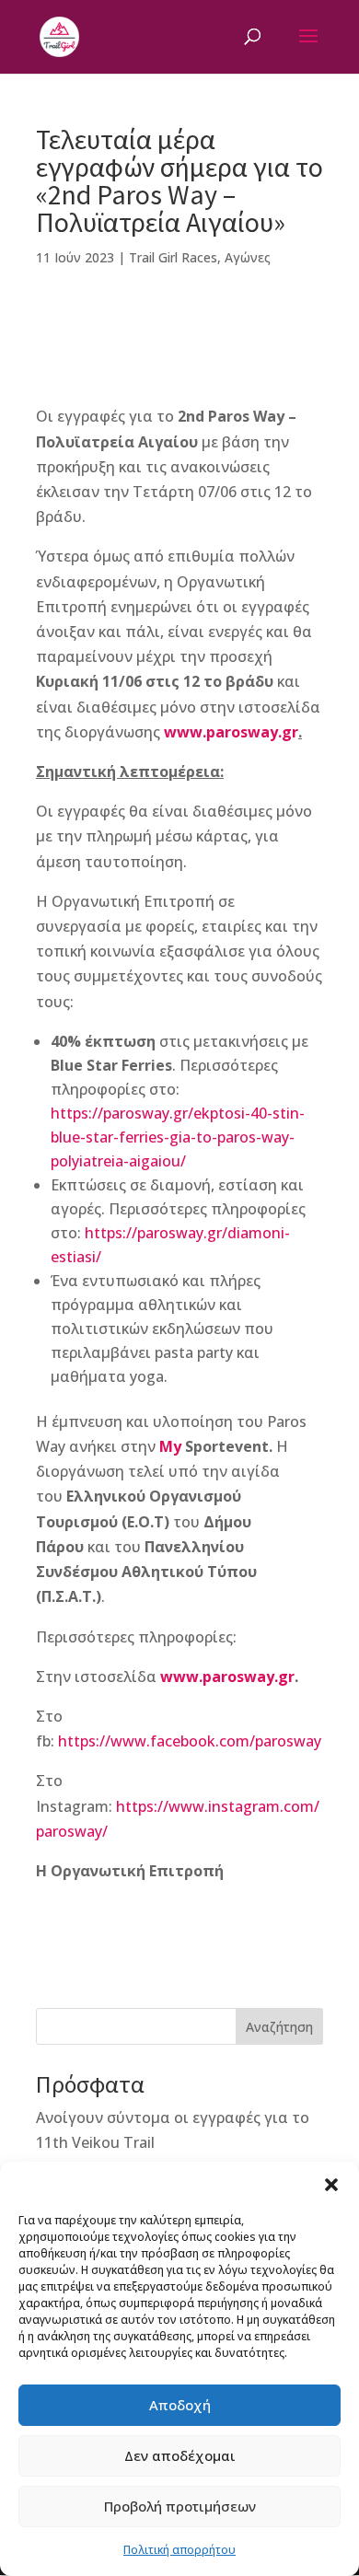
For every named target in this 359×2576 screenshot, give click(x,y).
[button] (331, 2185)
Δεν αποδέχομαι (180, 2455)
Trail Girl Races (173, 257)
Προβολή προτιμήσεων (180, 2506)
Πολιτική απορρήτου (179, 2550)
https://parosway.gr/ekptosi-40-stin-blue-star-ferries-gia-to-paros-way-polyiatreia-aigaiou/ (178, 1137)
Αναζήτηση (279, 2027)
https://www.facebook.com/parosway (190, 1741)
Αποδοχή (180, 2405)
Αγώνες (248, 257)
